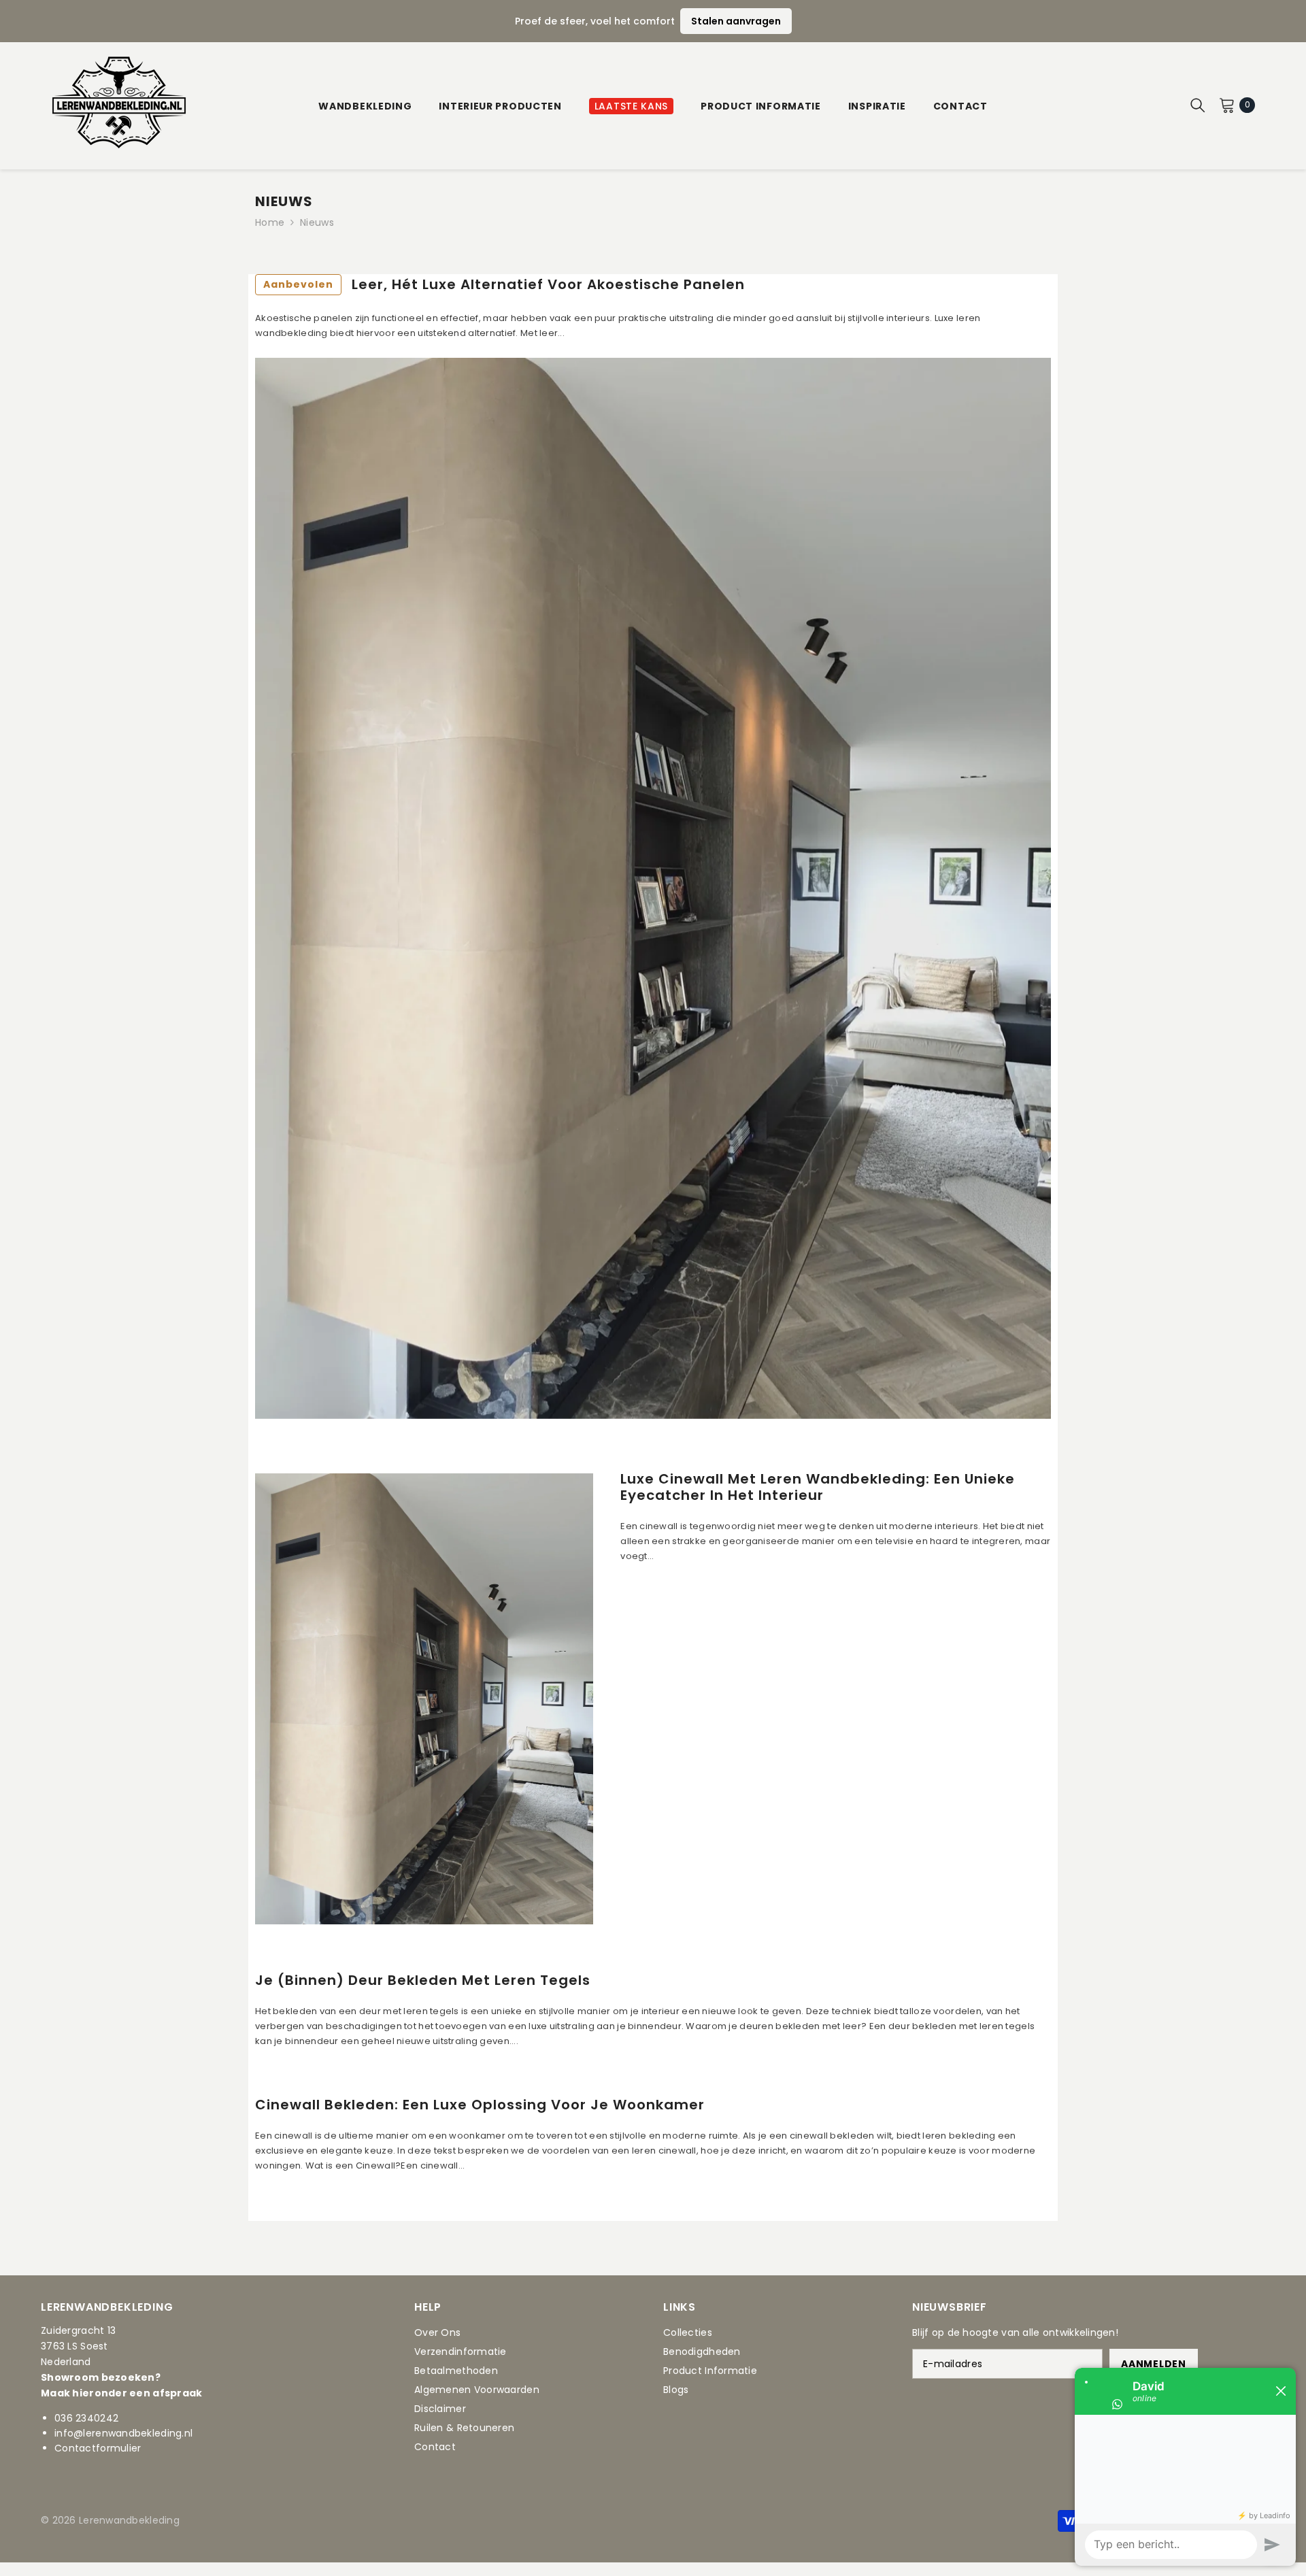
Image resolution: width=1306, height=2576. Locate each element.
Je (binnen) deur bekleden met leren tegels (423, 1980)
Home (270, 222)
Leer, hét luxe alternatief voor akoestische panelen (504, 284)
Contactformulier (98, 2448)
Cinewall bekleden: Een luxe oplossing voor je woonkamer (480, 2105)
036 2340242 (86, 2418)
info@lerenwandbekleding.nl (123, 2433)
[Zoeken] (1198, 105)
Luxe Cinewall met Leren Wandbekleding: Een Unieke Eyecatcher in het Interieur (818, 1487)
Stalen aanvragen (736, 21)
